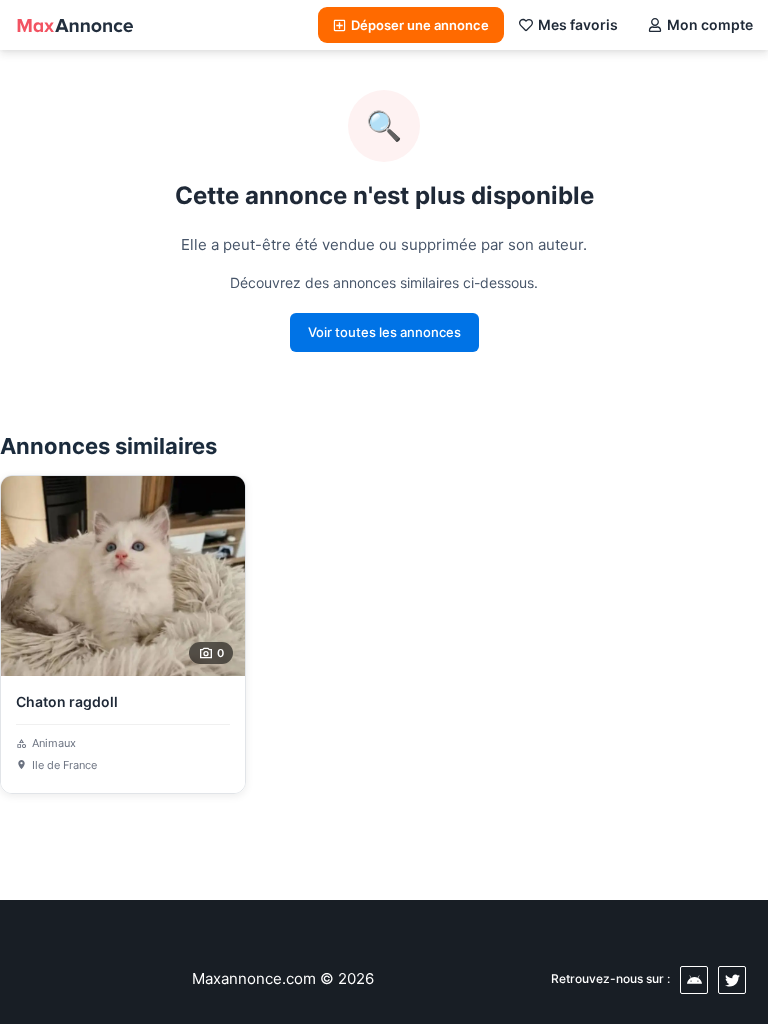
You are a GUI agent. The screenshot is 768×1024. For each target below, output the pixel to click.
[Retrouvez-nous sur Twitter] (732, 980)
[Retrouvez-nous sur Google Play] (694, 980)
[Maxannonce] (75, 25)
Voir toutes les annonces (384, 332)
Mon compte (710, 24)
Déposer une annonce (420, 25)
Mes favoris (578, 24)
